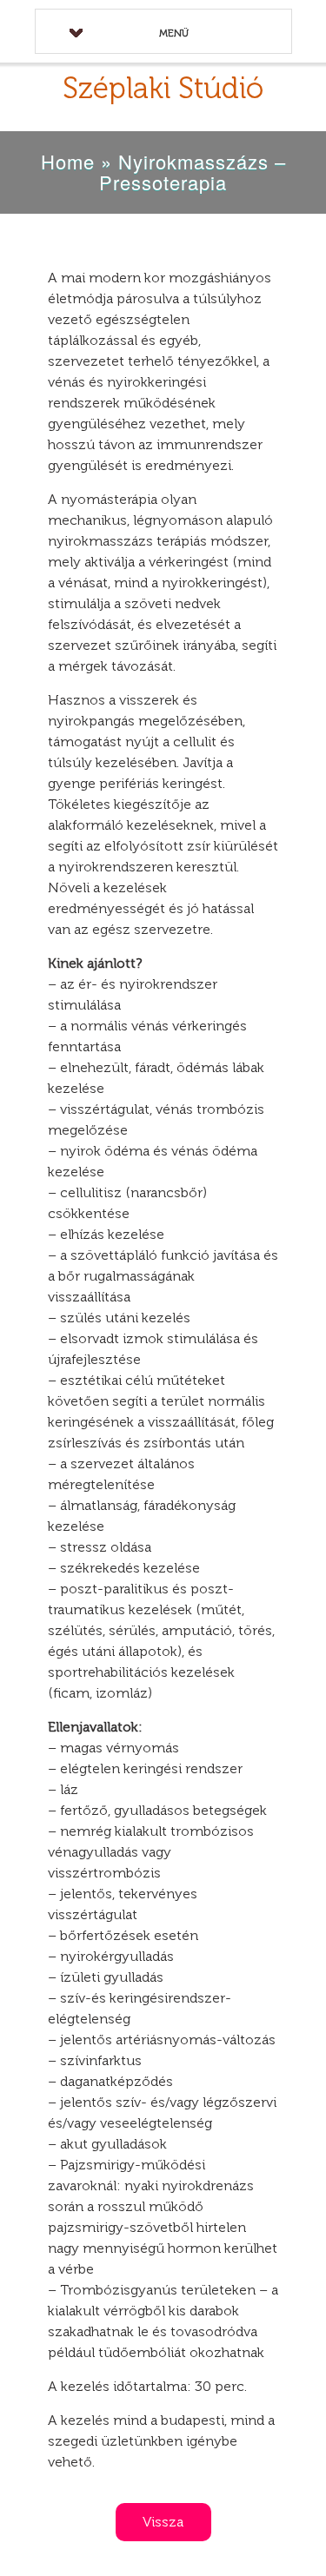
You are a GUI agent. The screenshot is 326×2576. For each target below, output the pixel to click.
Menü (174, 33)
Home (68, 161)
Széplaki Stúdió (163, 88)
